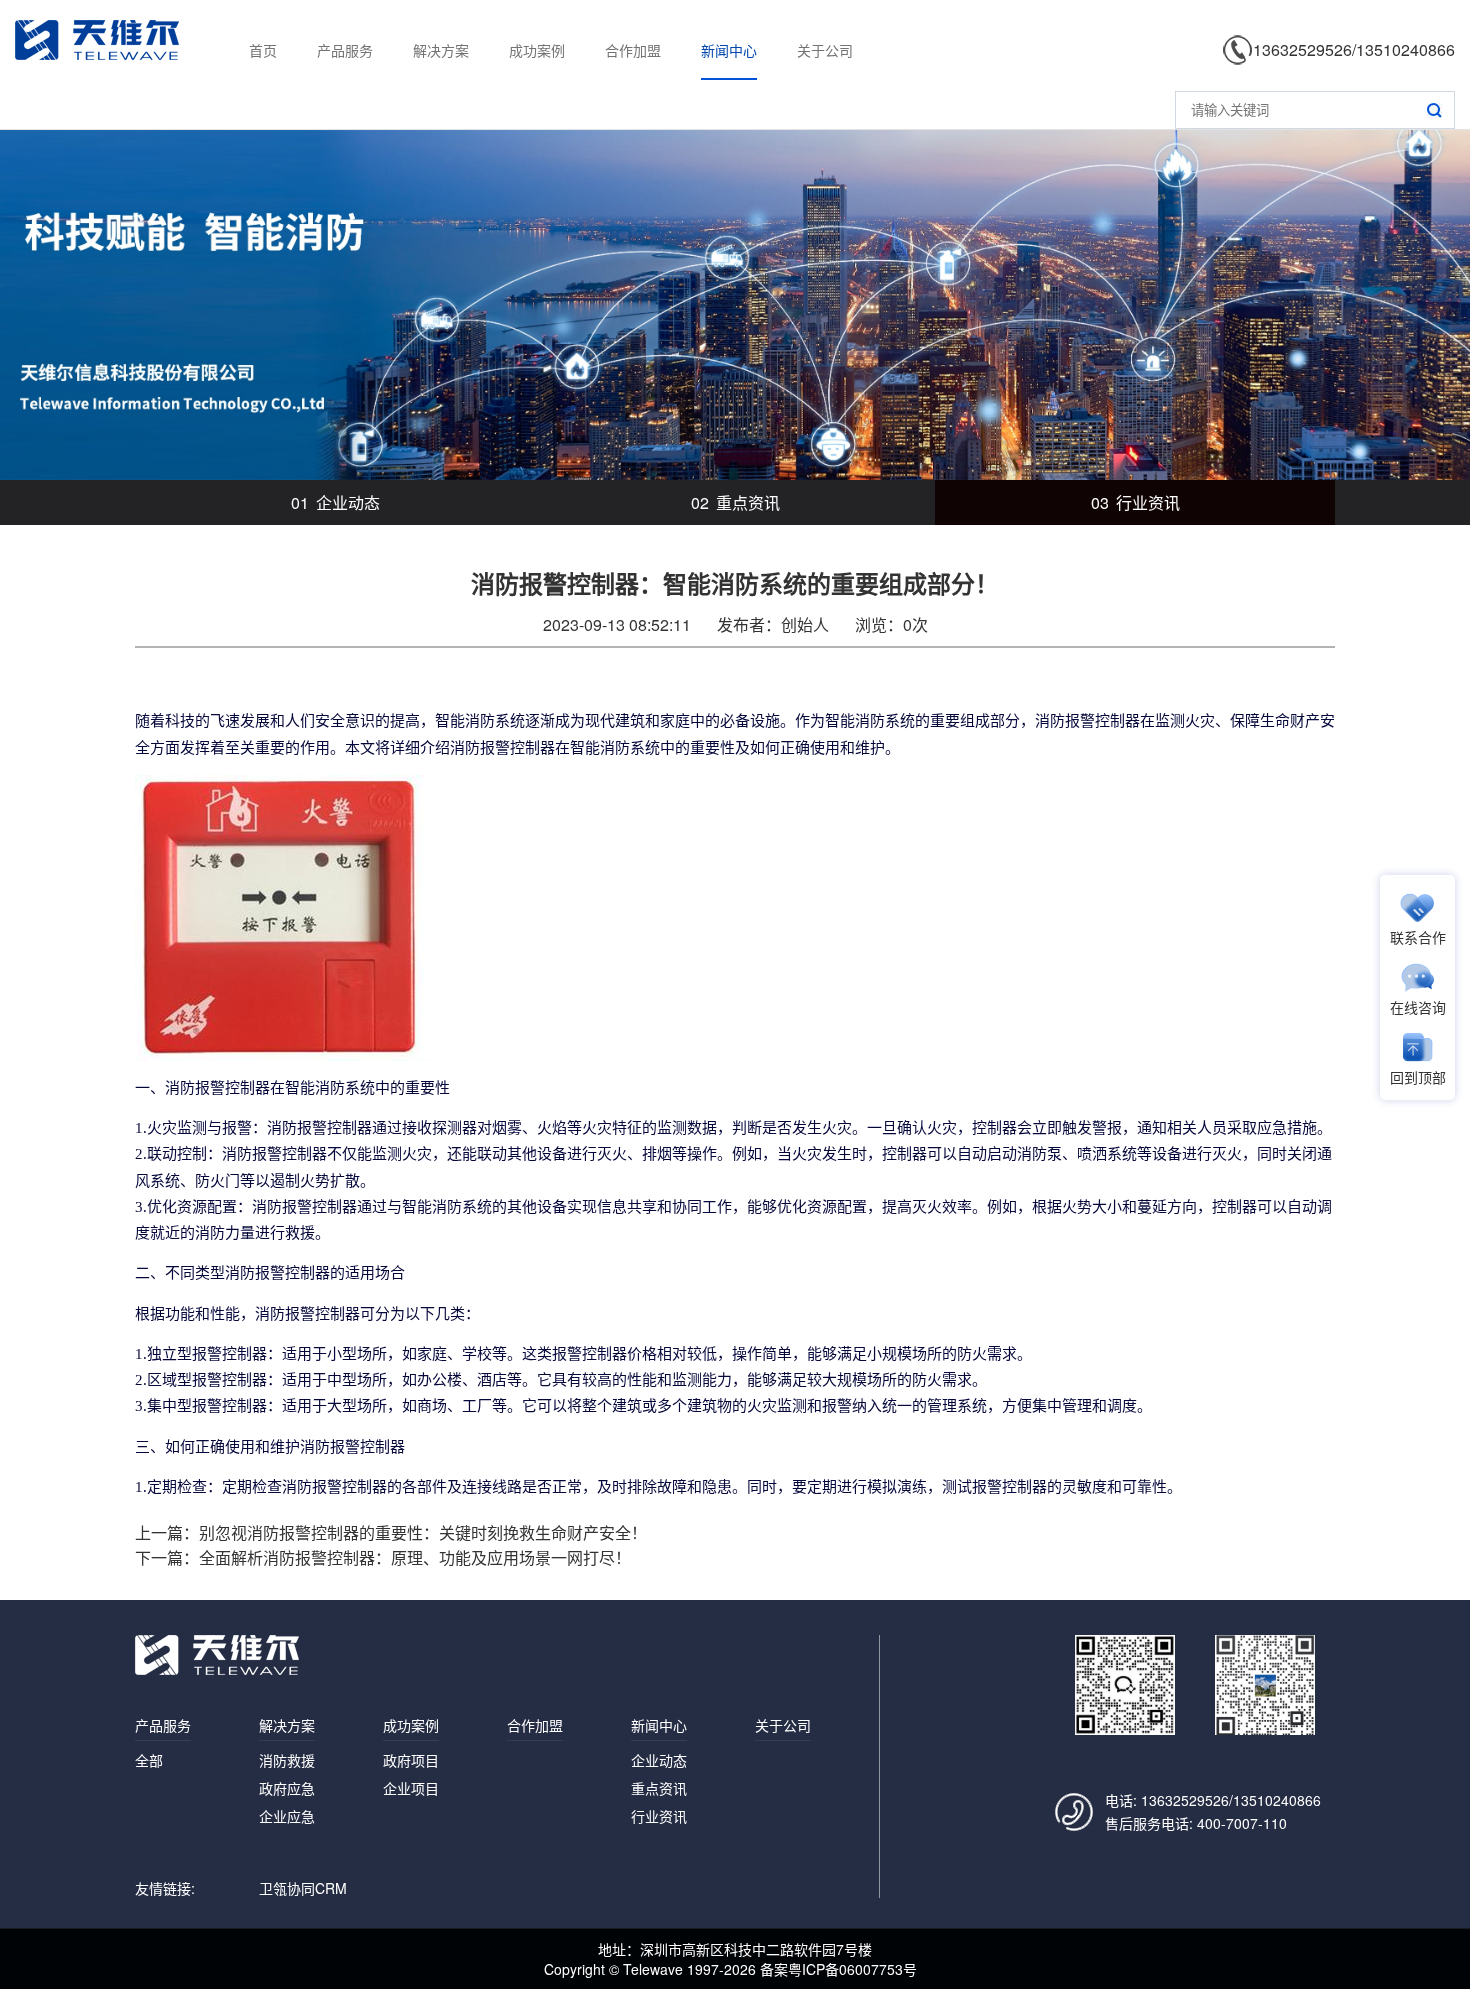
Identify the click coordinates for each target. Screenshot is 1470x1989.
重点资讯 (735, 502)
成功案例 (537, 50)
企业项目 (411, 1788)
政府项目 (411, 1760)
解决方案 (441, 50)
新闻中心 (729, 50)
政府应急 (287, 1788)
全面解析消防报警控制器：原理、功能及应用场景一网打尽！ (415, 1557)
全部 (149, 1760)
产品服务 (345, 50)
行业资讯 (1135, 502)
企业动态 (335, 502)
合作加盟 (633, 50)
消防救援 (287, 1760)
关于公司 (825, 50)
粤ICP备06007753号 (852, 1969)
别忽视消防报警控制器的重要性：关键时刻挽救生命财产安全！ (423, 1532)
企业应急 (287, 1816)
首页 (263, 50)
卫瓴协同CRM (303, 1888)
